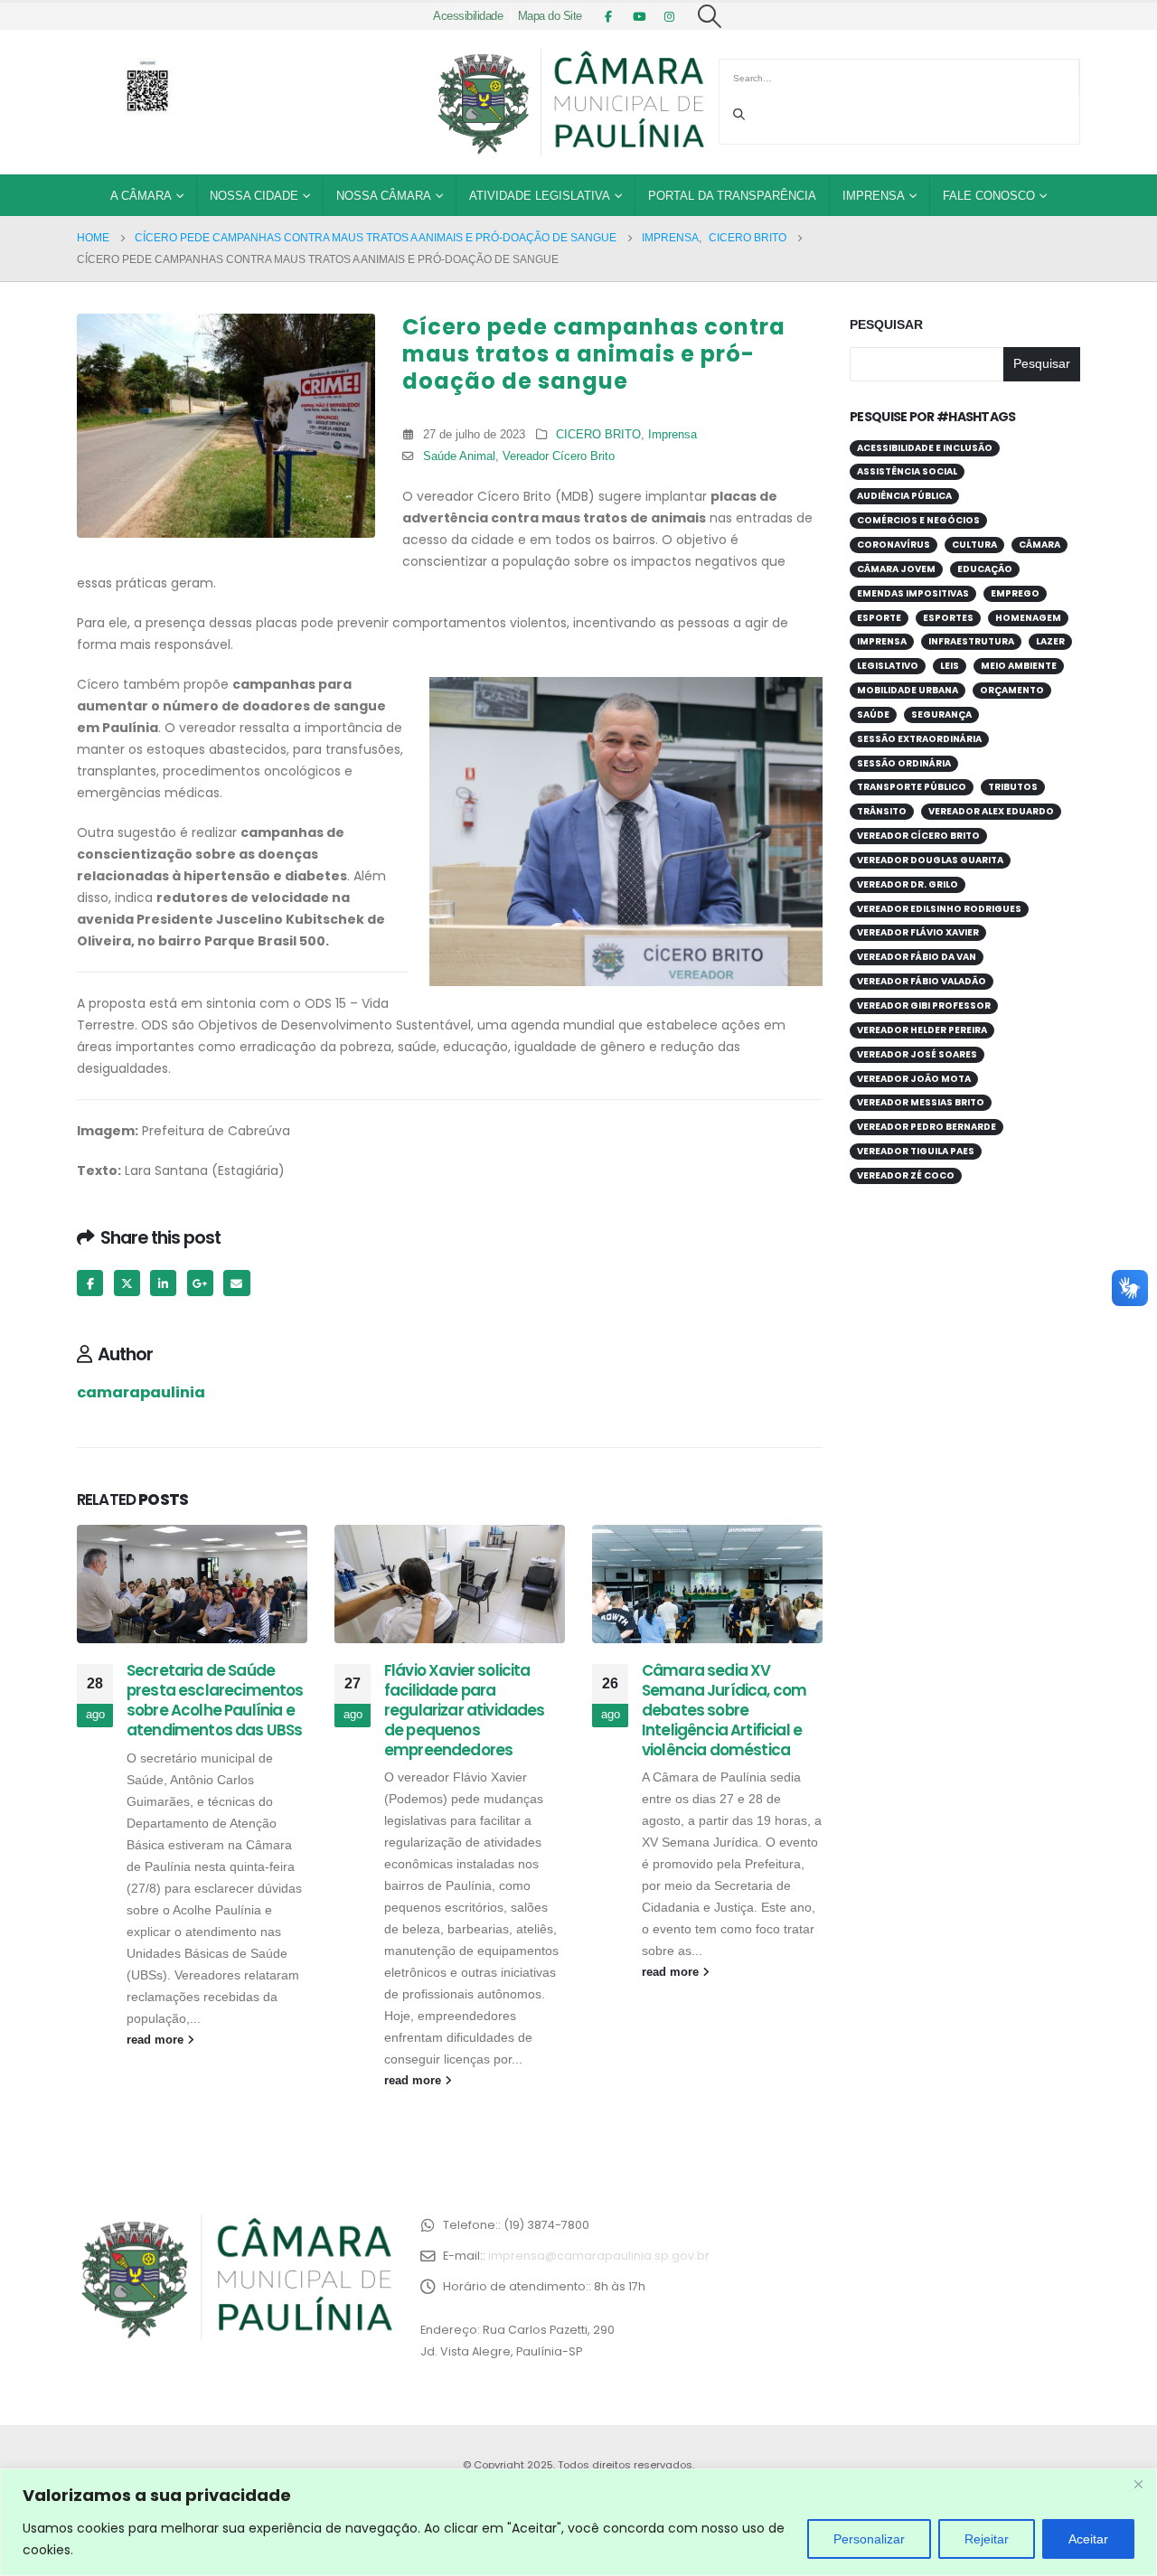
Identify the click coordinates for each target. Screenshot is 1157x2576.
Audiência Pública (904, 496)
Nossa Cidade (254, 196)
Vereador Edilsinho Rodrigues (939, 909)
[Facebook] (608, 16)
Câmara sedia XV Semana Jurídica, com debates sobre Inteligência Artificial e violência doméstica (724, 1710)
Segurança (941, 715)
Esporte (879, 618)
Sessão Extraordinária (919, 739)
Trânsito (882, 811)
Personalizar (869, 2539)
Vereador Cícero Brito (559, 456)
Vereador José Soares (917, 1054)
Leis (950, 666)
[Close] (1138, 2484)
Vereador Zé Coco (906, 1175)
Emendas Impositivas (913, 593)
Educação (985, 569)
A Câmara (141, 196)
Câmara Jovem (896, 569)
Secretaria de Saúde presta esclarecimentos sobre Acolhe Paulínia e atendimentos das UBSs (215, 1700)
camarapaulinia (141, 1392)
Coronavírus (894, 545)
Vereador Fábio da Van (917, 957)
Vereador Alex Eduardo (991, 811)
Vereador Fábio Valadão (922, 981)
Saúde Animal (459, 456)
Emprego (1015, 593)
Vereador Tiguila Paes (916, 1151)
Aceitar (1088, 2539)
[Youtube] (639, 16)
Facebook (90, 1283)
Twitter (127, 1283)
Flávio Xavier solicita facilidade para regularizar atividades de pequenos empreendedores (465, 1710)
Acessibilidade (468, 16)
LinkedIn (163, 1283)
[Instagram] (670, 16)
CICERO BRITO (598, 435)
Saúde (873, 715)
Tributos (1013, 787)
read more (157, 2040)
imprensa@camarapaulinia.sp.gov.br (599, 2256)
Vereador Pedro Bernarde (927, 1127)
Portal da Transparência (732, 196)
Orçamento (1012, 690)
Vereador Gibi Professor (924, 1006)
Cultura (974, 545)
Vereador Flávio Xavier (918, 932)
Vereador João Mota (914, 1079)
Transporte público (912, 787)
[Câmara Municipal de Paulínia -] (569, 102)
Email (236, 1283)
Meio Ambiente (1019, 666)
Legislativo (888, 666)
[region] (578, 2522)
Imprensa (874, 196)
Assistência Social (907, 471)
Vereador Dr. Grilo (908, 884)
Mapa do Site (550, 16)
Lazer (1050, 641)
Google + (200, 1283)
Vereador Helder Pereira (922, 1030)
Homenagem (1028, 618)
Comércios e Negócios (918, 520)
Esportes (948, 618)
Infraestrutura (971, 641)
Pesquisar (886, 324)
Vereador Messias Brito (921, 1102)
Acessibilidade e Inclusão (925, 448)
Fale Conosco (989, 196)
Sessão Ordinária (904, 763)
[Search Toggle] (710, 16)
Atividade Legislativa (540, 196)
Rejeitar (987, 2539)
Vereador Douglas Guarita (930, 860)
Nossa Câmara (384, 196)
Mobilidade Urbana (908, 690)
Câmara (1039, 545)
